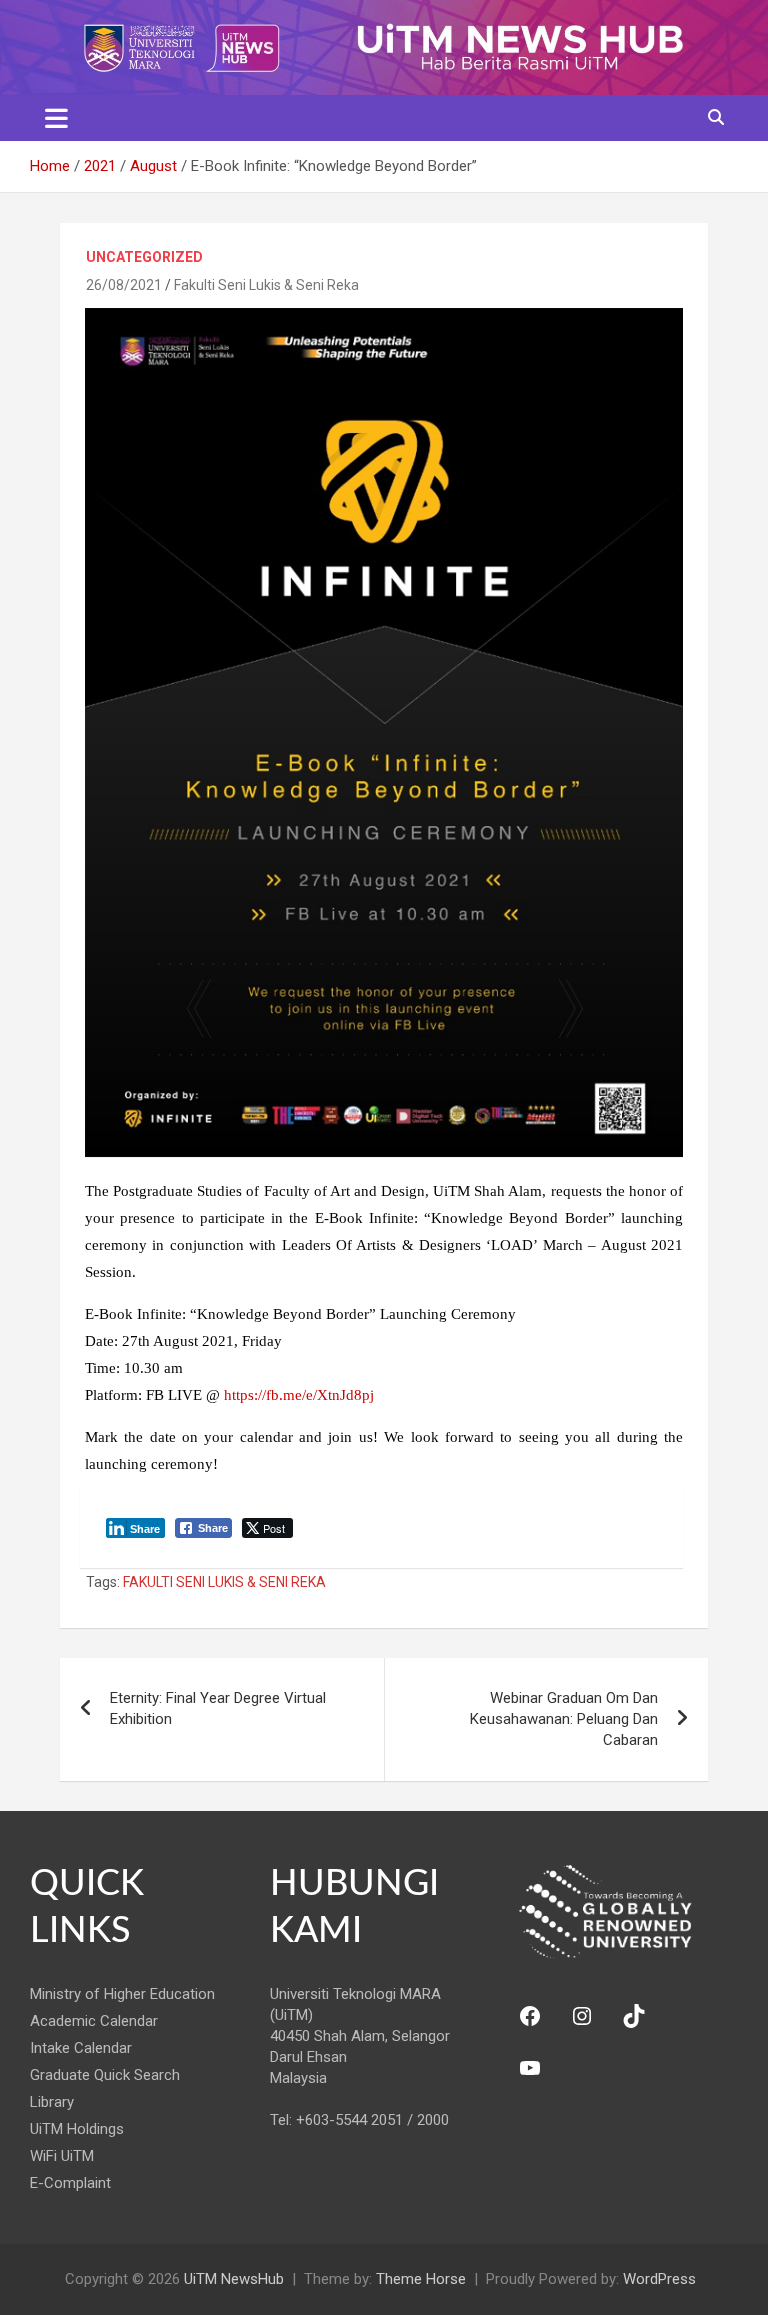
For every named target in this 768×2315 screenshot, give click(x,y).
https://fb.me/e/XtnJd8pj (299, 1395)
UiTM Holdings (77, 2129)
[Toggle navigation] (56, 118)
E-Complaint (70, 2183)
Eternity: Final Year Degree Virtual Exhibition (218, 1708)
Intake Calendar (81, 2048)
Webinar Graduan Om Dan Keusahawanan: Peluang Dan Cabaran (564, 1719)
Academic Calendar (94, 2021)
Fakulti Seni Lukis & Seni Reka (266, 285)
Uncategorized (144, 257)
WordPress (659, 2279)
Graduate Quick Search (105, 2075)
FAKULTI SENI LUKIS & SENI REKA (224, 1582)
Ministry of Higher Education (122, 1994)
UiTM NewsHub (234, 2279)
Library (52, 2102)
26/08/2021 (124, 285)
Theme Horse (421, 2279)
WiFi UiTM (62, 2156)
